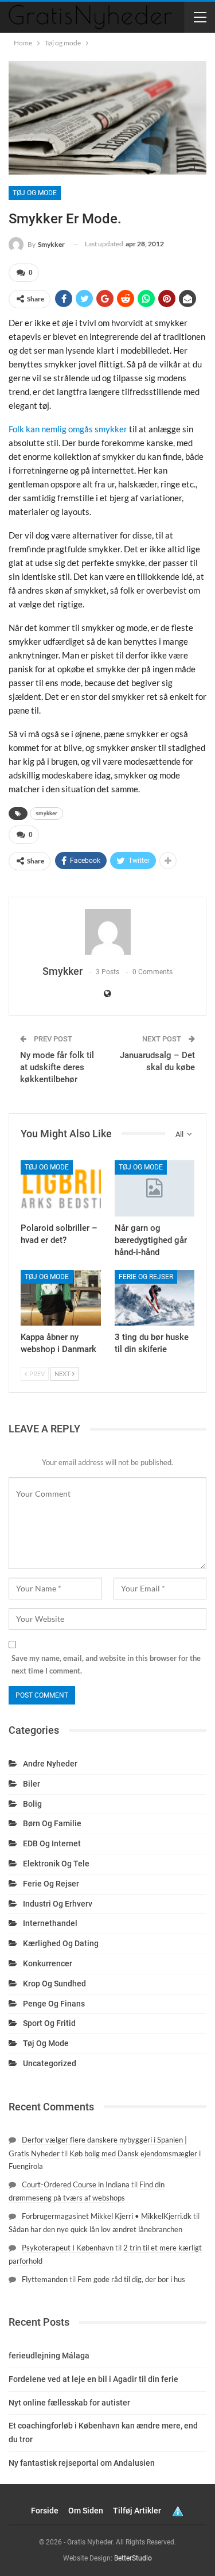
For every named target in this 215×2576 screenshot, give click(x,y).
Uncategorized (50, 2063)
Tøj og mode (35, 193)
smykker (46, 813)
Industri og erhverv (58, 1904)
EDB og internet (52, 1843)
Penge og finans (54, 2004)
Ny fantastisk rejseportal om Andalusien (82, 2463)
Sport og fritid (49, 2023)
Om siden (86, 2511)
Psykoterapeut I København (68, 2248)
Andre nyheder (50, 1764)
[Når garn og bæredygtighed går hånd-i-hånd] (155, 1188)
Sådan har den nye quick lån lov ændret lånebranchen (95, 2229)
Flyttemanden (45, 2279)
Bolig (32, 1804)
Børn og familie (52, 1823)
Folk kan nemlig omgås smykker (68, 429)
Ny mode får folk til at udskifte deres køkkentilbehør (57, 1067)
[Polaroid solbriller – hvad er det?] (61, 1188)
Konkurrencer (48, 1963)
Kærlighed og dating (61, 1943)
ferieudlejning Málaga (49, 2356)
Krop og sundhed (54, 1984)
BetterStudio (133, 2558)
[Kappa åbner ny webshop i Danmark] (61, 1298)
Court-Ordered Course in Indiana (76, 2184)
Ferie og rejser (146, 1277)
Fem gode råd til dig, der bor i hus (131, 2279)
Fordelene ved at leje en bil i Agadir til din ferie (93, 2379)
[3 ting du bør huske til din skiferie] (155, 1298)
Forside (45, 2511)
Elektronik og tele (56, 1864)
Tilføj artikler (137, 2511)
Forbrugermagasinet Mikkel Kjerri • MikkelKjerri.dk (107, 2216)
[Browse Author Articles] (107, 932)
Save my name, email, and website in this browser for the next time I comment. (106, 1664)
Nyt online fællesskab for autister (69, 2403)
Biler (32, 1784)
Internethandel (50, 1923)
